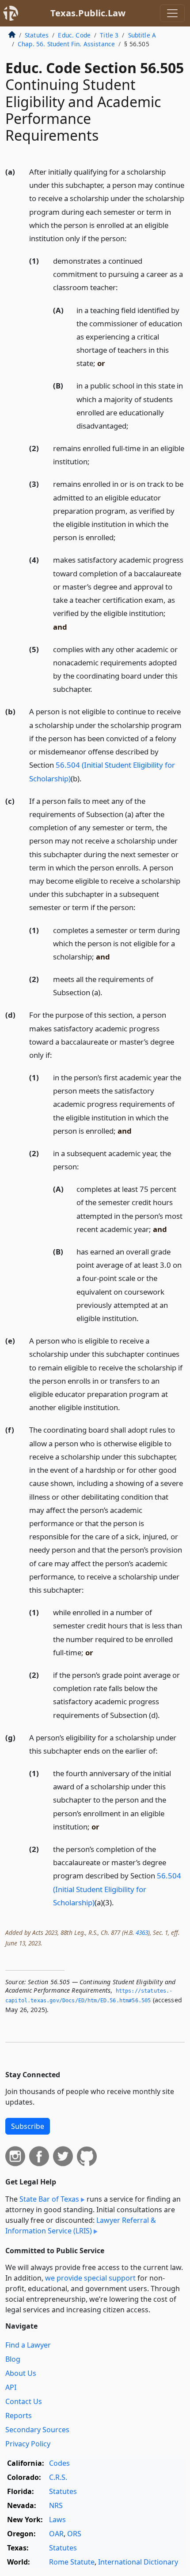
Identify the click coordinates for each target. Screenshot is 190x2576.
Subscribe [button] (28, 2126)
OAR (56, 2534)
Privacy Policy (28, 2444)
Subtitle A (142, 35)
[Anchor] (132, 238)
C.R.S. (58, 2477)
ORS (74, 2534)
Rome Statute (72, 2562)
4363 (142, 1932)
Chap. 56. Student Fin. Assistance (66, 44)
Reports (19, 2415)
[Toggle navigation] (172, 13)
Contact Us (24, 2401)
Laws (57, 2520)
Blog (13, 2359)
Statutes (37, 35)
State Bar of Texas (49, 2199)
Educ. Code (74, 35)
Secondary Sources (37, 2430)
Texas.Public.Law (88, 13)
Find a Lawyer (28, 2345)
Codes (59, 2463)
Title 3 (109, 35)
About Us (21, 2373)
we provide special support (90, 2278)
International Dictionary (138, 2562)
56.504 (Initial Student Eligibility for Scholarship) (117, 1889)
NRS (56, 2505)
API (11, 2387)
